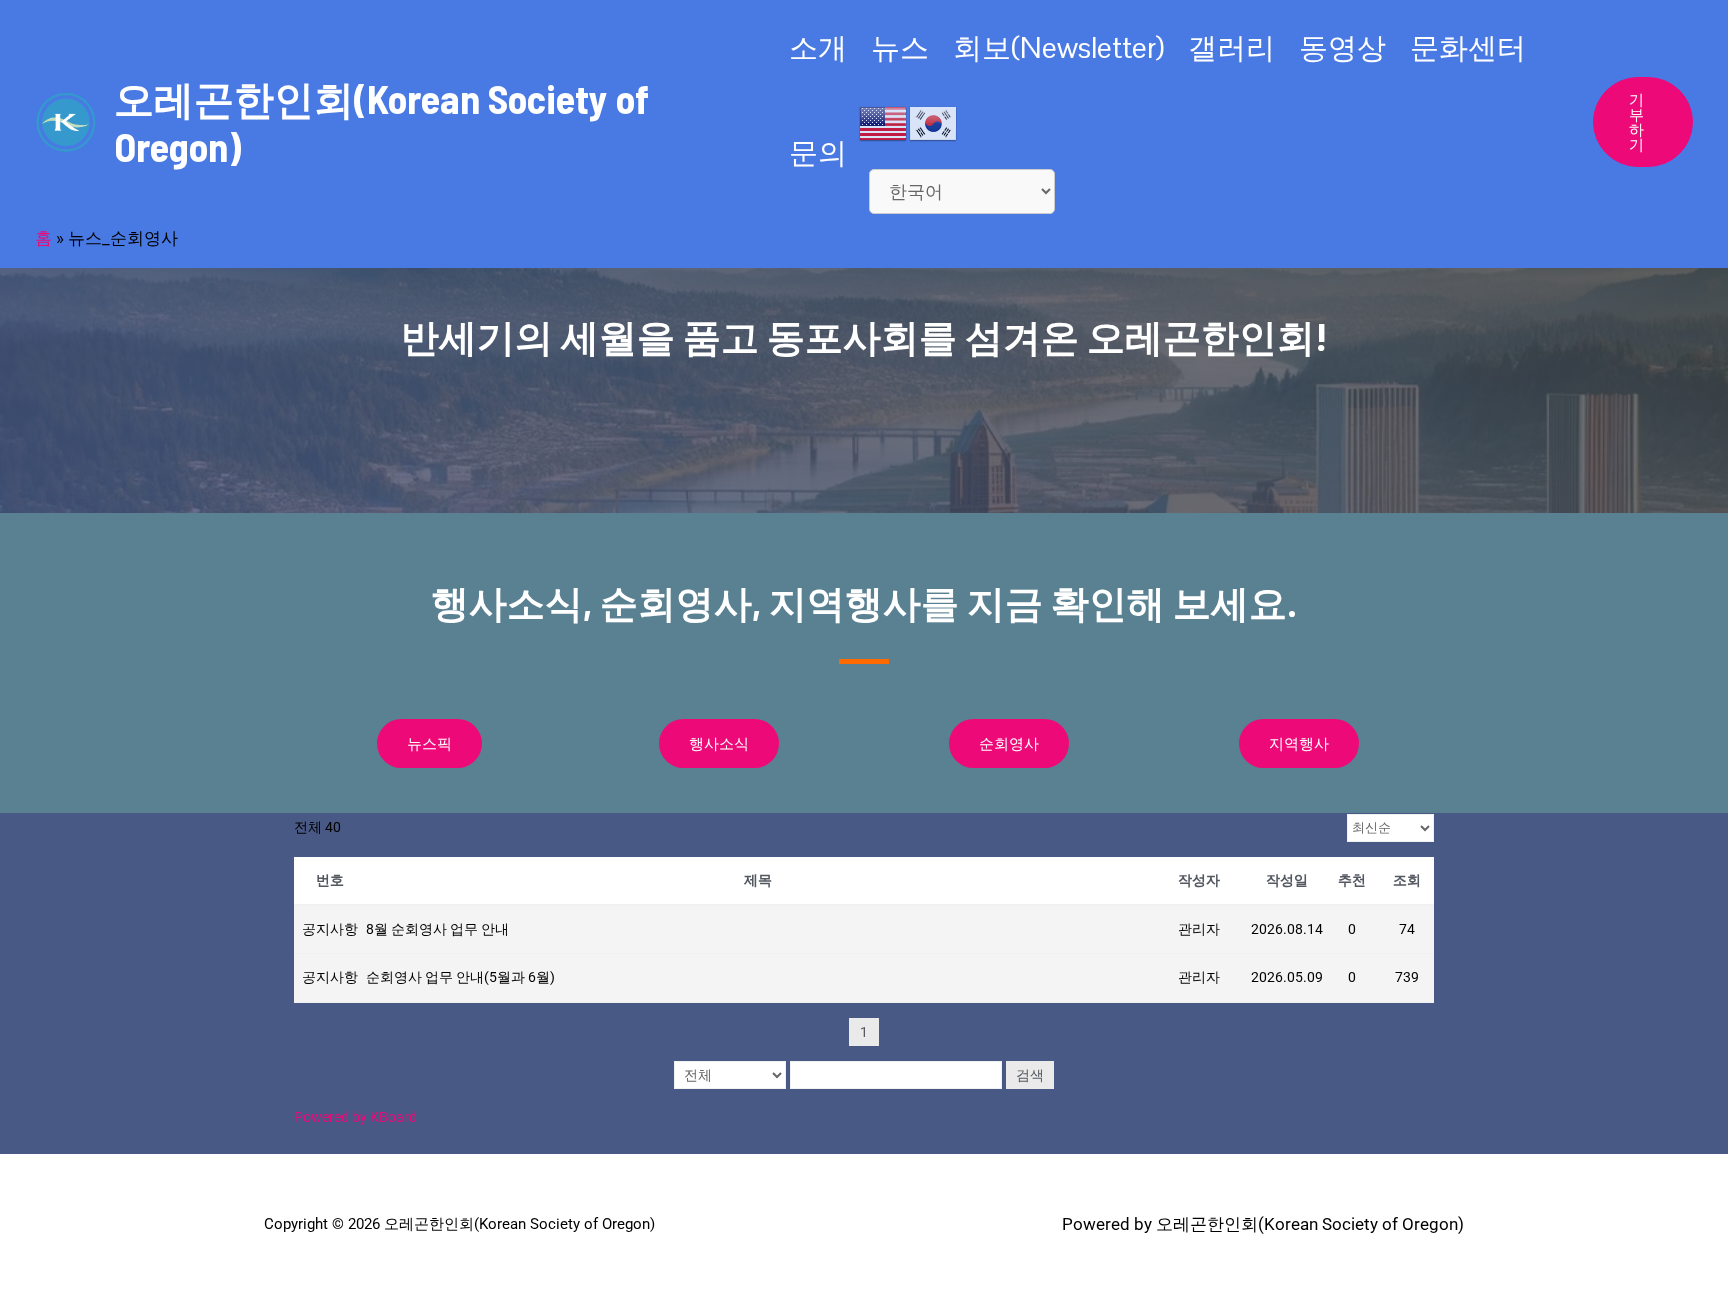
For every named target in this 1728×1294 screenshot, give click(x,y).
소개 (818, 47)
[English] (884, 122)
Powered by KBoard (355, 1117)
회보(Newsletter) (1058, 47)
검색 (1030, 1075)
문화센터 (1468, 47)
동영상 (1342, 47)
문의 (818, 152)
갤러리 (1231, 47)
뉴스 (900, 47)
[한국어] (934, 122)
